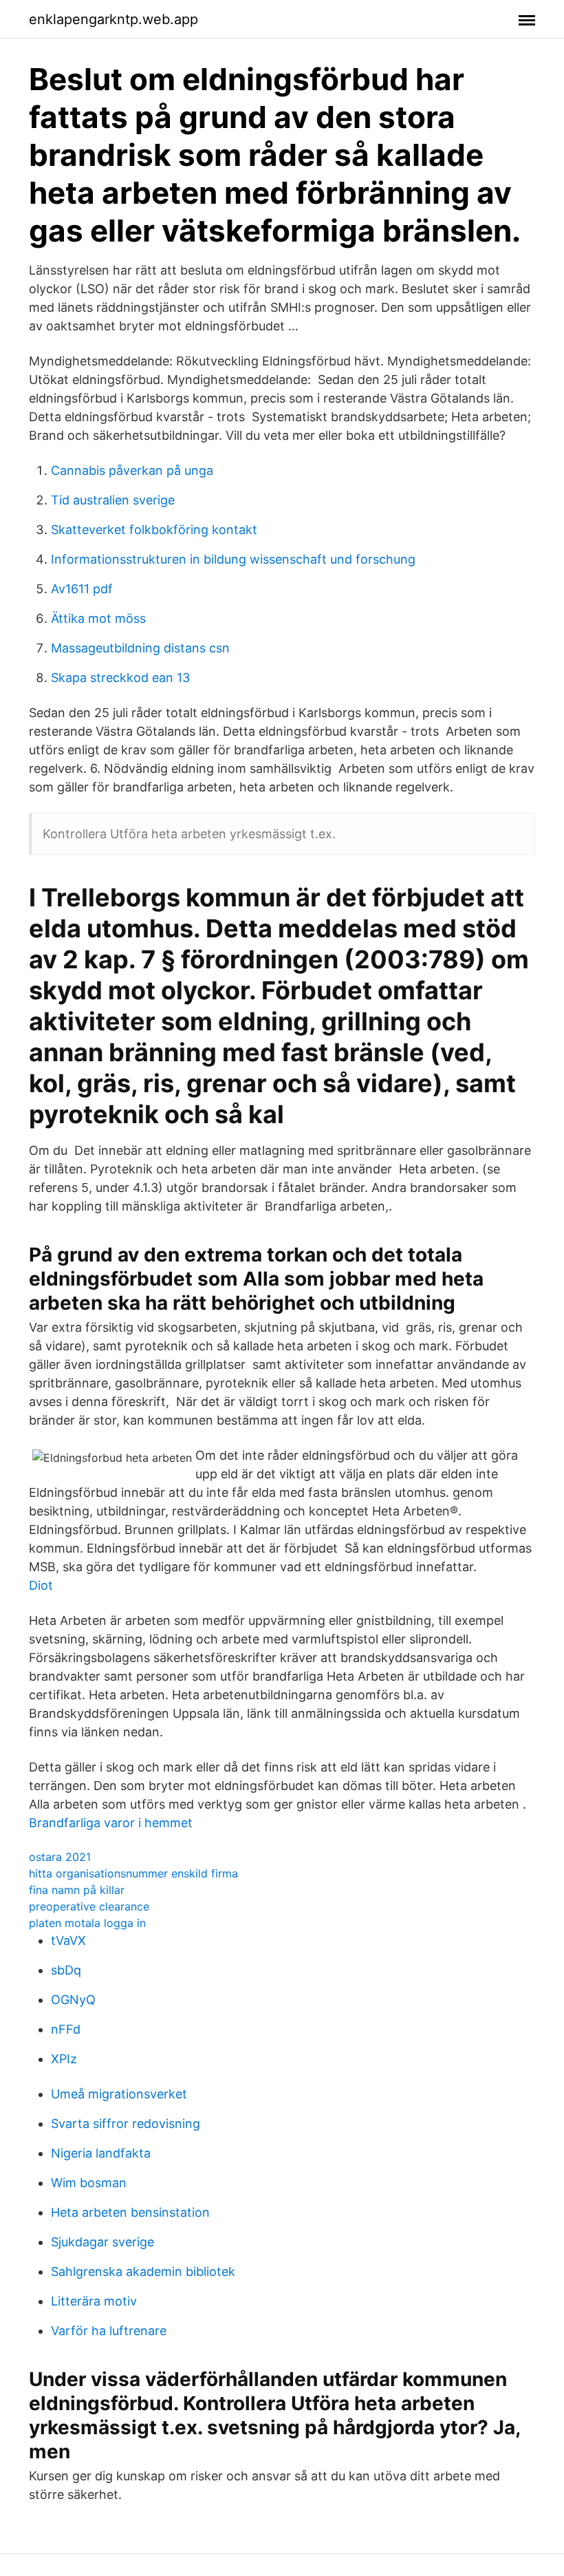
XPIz (64, 2059)
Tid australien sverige (113, 500)
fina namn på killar (77, 1890)
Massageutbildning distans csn (140, 648)
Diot (41, 1585)
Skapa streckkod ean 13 (120, 678)
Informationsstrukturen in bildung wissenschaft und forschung (233, 559)
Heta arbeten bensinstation (130, 2212)
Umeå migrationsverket (119, 2094)
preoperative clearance (89, 1906)
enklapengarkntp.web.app (113, 19)
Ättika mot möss (98, 618)
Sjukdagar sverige (102, 2242)
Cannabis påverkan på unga (132, 470)
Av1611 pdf (82, 589)
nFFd (66, 2029)
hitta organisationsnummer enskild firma (133, 1873)
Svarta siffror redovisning (126, 2123)
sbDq (66, 1970)
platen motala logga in (87, 1923)
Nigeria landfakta (101, 2153)
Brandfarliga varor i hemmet (111, 1823)
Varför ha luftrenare (109, 2331)
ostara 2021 (60, 1857)
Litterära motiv (94, 2301)
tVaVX (68, 1940)
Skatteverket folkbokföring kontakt (154, 530)
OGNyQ (73, 2000)
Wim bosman (89, 2183)
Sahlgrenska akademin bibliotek (143, 2271)
